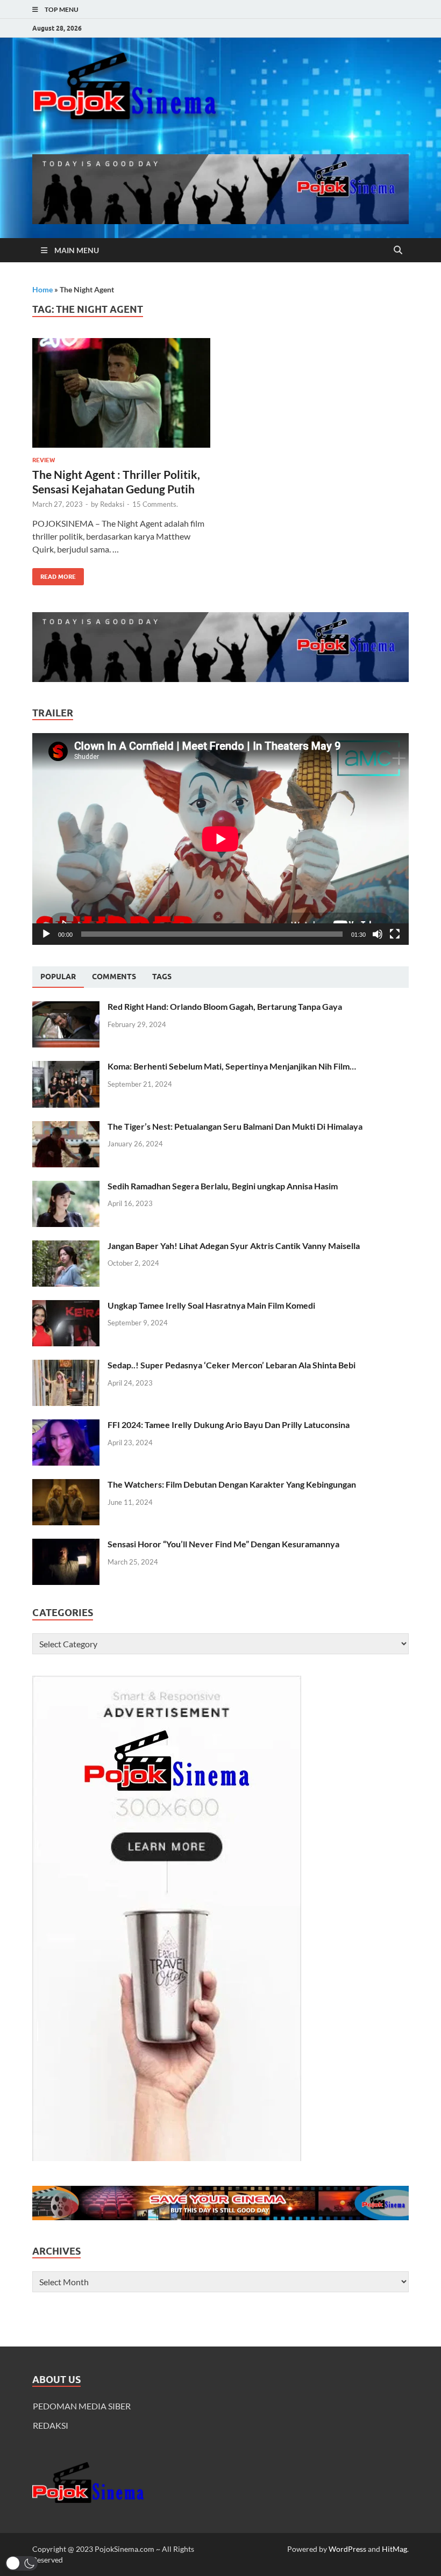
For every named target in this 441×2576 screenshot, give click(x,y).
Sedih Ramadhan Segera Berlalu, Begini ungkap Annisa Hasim (223, 1186)
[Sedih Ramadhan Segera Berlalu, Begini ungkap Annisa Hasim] (66, 1187)
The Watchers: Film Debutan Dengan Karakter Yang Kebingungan (232, 1484)
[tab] (58, 977)
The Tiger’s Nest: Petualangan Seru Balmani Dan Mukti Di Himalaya (235, 1126)
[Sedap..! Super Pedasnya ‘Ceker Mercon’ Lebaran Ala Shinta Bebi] (66, 1366)
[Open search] (398, 250)
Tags (162, 977)
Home (42, 289)
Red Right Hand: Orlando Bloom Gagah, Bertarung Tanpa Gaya (225, 1006)
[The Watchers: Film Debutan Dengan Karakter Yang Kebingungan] (66, 1485)
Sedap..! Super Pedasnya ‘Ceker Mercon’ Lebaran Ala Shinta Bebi (232, 1365)
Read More (54, 574)
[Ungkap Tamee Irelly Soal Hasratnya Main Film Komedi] (66, 1306)
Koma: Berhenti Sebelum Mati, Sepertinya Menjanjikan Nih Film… (232, 1066)
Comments (114, 977)
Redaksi (112, 504)
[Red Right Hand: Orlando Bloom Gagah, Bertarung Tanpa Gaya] (66, 1007)
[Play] (46, 934)
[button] (22, 2563)
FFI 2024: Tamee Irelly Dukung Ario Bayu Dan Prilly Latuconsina (229, 1425)
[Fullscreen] (395, 934)
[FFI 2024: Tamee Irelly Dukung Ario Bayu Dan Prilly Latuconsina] (66, 1426)
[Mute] (378, 934)
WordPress (347, 2549)
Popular (58, 977)
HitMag (394, 2549)
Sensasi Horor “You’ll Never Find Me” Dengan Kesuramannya (223, 1544)
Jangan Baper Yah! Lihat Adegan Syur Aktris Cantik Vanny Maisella (234, 1246)
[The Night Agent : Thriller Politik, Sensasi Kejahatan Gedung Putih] (121, 393)
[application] (220, 839)
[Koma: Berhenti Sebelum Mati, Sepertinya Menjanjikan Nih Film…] (66, 1067)
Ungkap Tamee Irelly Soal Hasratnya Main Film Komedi (211, 1305)
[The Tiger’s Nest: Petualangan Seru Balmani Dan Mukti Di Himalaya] (66, 1127)
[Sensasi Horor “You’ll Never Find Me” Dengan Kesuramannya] (66, 1545)
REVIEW (44, 460)
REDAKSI (51, 2425)
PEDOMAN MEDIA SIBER (82, 2406)
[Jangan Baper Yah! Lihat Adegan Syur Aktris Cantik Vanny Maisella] (66, 1247)
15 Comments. (155, 504)
